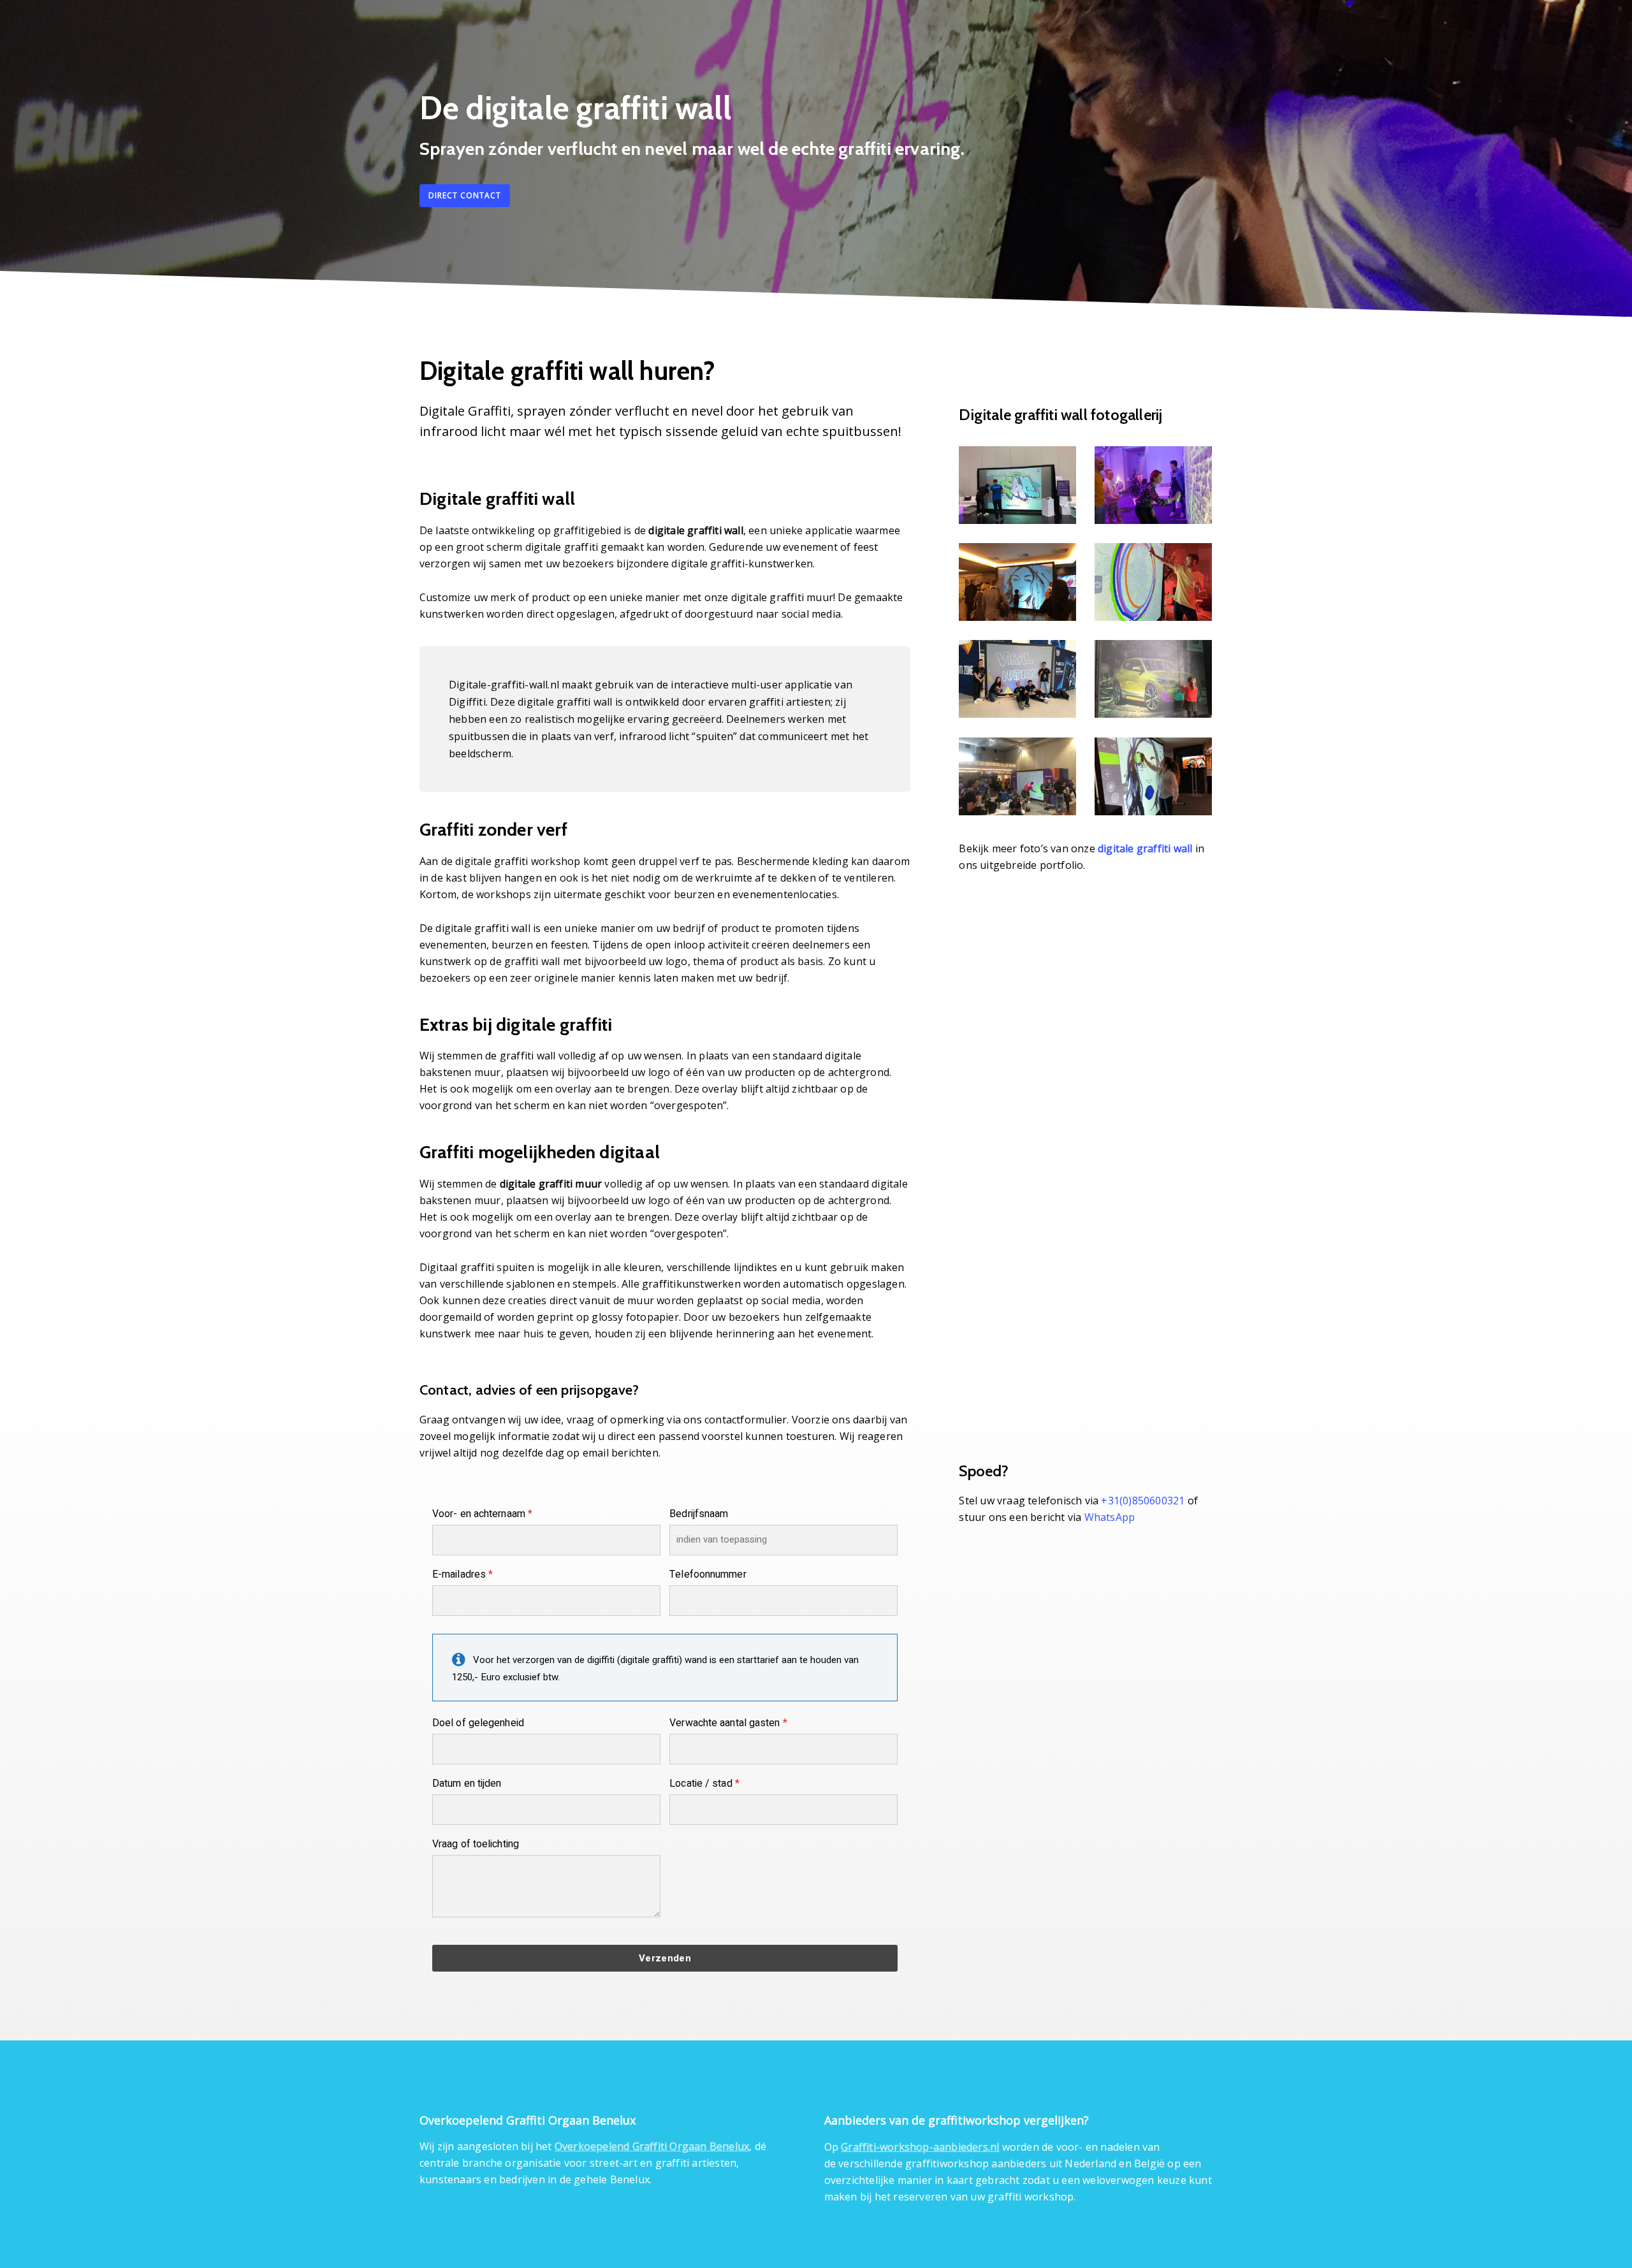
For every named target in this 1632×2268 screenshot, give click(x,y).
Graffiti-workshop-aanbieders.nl (920, 2147)
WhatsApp (1110, 1517)
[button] (465, 196)
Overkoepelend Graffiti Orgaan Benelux (652, 2146)
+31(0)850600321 (1143, 1501)
